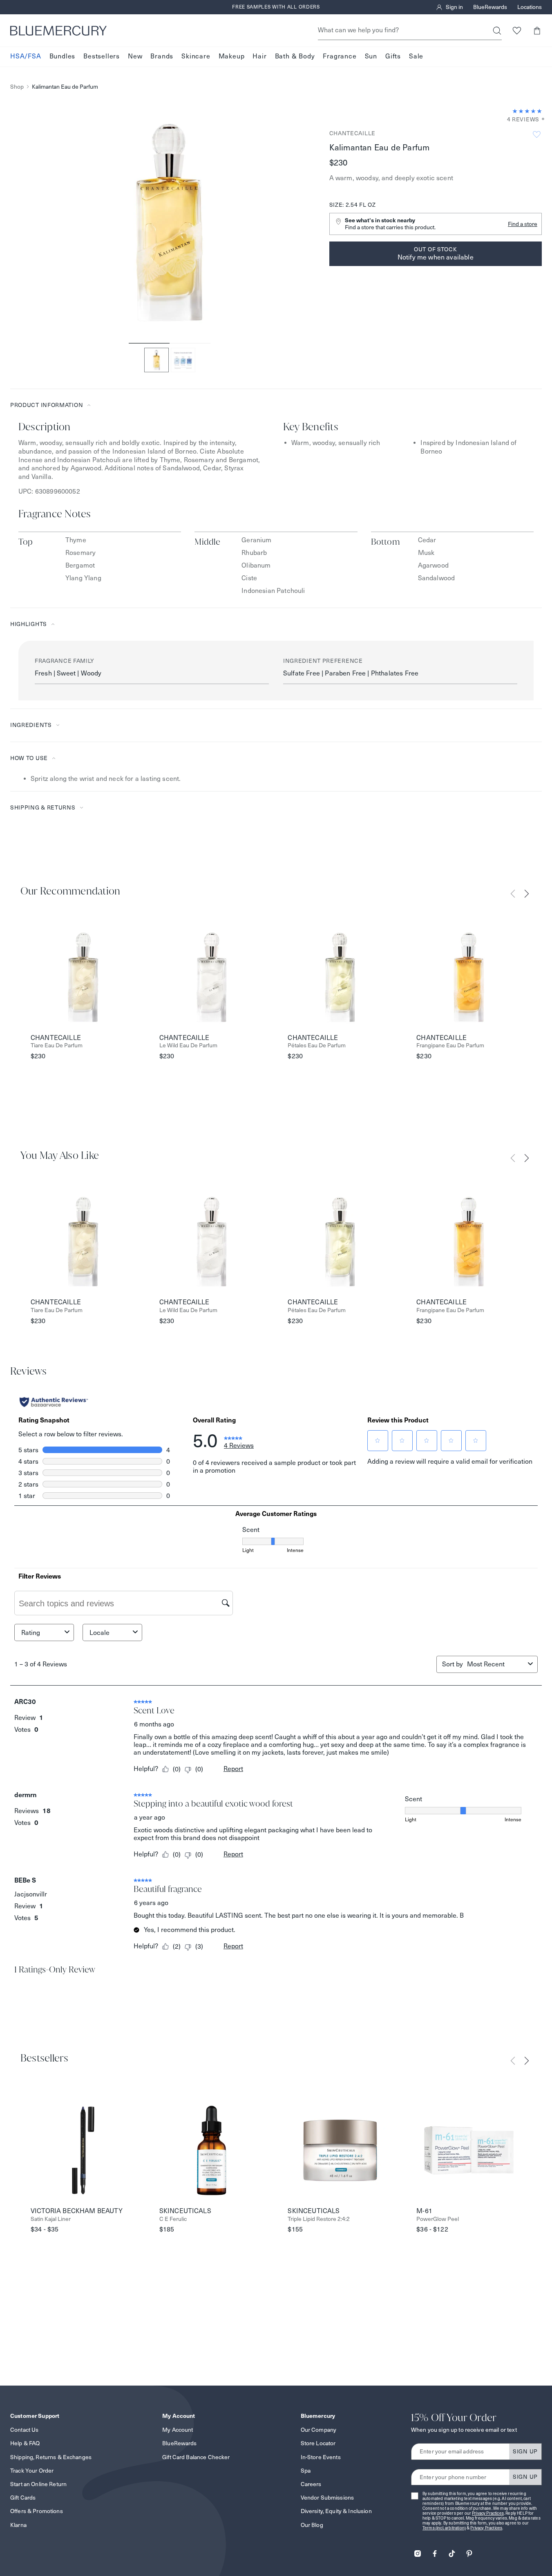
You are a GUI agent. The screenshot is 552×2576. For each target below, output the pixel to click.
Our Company (319, 2430)
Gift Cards (23, 2498)
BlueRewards (490, 7)
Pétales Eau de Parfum (317, 1045)
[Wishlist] (517, 30)
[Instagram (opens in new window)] (418, 2551)
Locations (530, 7)
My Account (178, 2430)
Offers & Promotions (37, 2511)
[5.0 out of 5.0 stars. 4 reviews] (527, 111)
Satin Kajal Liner (51, 2219)
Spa (306, 2471)
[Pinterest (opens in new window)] (469, 2551)
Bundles (63, 57)
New (135, 57)
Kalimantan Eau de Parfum (65, 87)
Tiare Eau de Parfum (57, 1045)
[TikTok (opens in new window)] (452, 2551)
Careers (311, 2484)
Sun (371, 57)
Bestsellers (102, 57)
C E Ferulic (173, 2219)
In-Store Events (321, 2457)
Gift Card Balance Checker (196, 2457)
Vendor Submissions (327, 2498)
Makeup (232, 57)
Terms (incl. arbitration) (444, 2528)
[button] (537, 30)
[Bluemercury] (58, 31)
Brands (162, 57)
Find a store (523, 224)
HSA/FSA (26, 57)
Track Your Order (32, 2471)
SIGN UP (525, 2451)
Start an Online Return (38, 2484)
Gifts (393, 57)
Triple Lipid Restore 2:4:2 (319, 2219)
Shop (17, 87)
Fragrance (340, 57)
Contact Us (24, 2430)
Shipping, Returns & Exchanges (51, 2457)
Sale (416, 57)
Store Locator (318, 2443)
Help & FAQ (25, 2443)
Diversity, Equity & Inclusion (336, 2511)
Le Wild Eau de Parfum (188, 1045)
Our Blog (312, 2525)
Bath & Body (295, 57)
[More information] (541, 120)
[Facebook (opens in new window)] (435, 2551)
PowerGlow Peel (438, 2219)
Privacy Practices (488, 2513)
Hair (259, 57)
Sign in (454, 7)
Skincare (196, 57)
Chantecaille (352, 133)
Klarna (18, 2525)
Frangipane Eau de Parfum (450, 1045)
